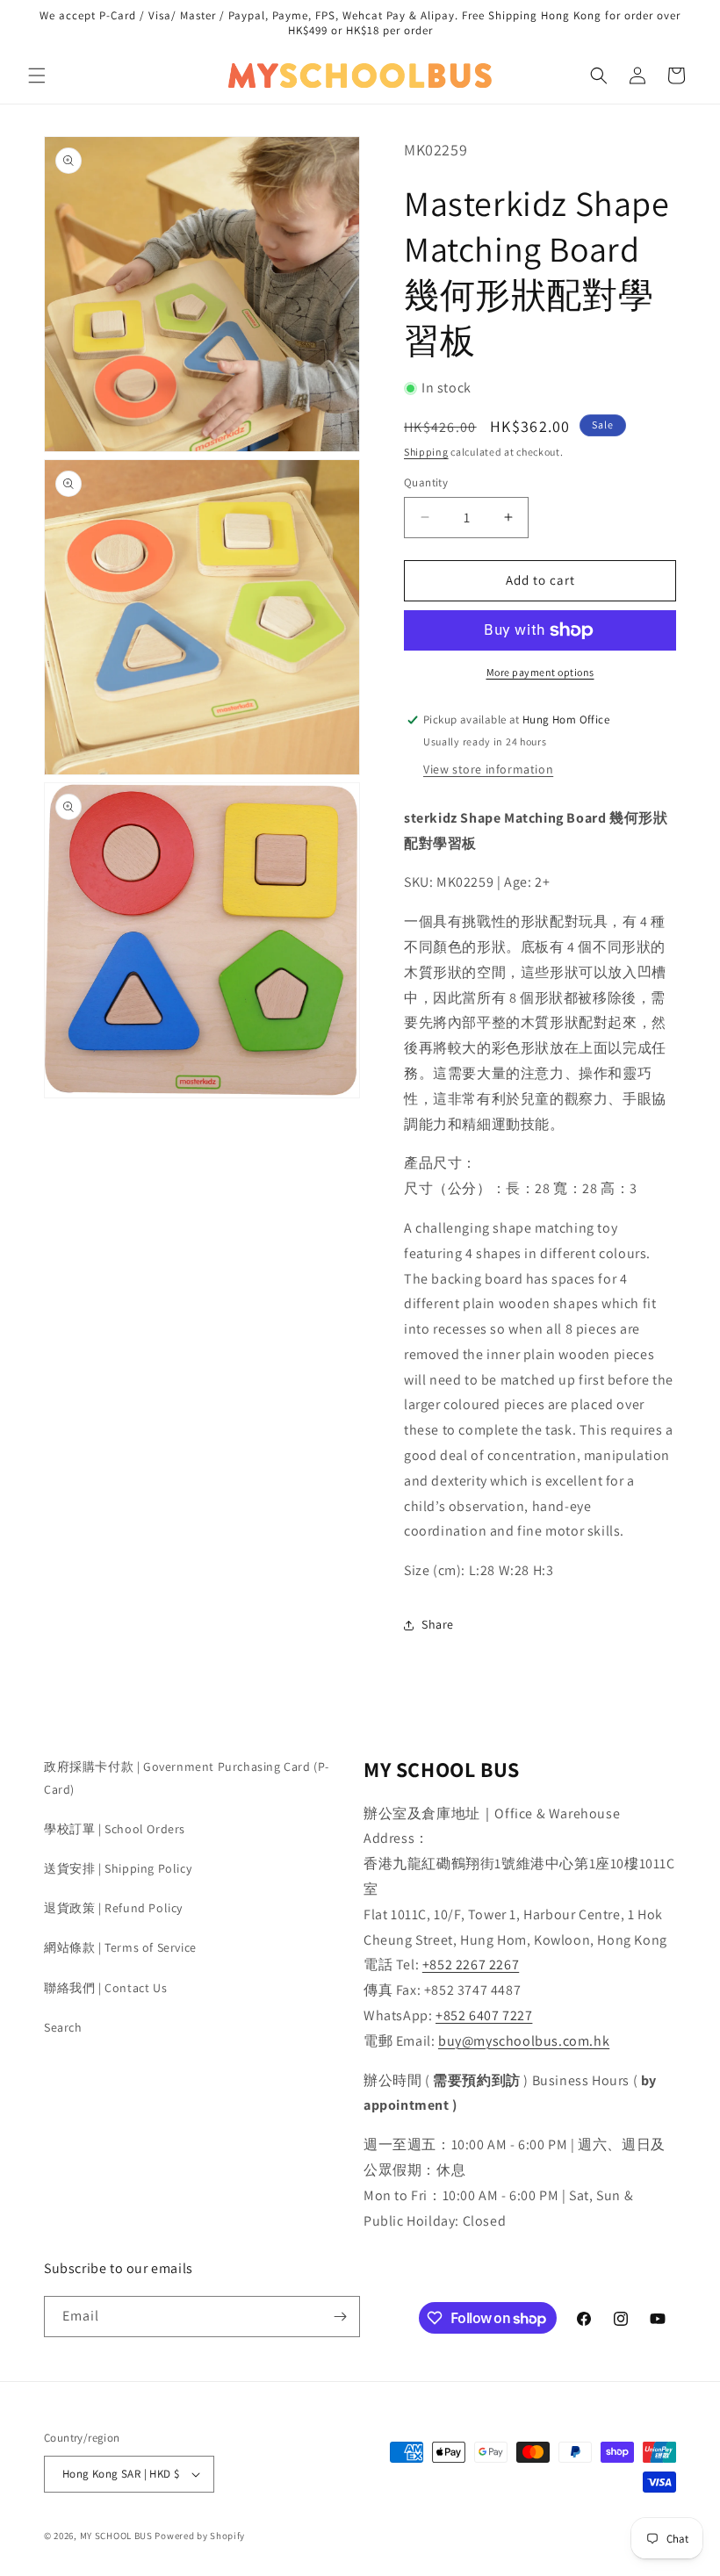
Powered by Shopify (200, 2536)
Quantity (426, 482)
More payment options (540, 672)
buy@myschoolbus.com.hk (524, 2041)
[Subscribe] (340, 2317)
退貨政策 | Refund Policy (113, 1908)
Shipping (426, 452)
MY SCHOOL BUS (116, 2536)
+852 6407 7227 (484, 2015)
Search (63, 2027)
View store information (488, 769)
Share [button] (438, 1624)
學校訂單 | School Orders (115, 1829)
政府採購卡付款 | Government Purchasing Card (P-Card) (187, 1777)
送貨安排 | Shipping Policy (118, 1868)
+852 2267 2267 (471, 1964)
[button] (37, 76)
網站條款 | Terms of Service (120, 1947)
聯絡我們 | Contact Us (105, 1988)
